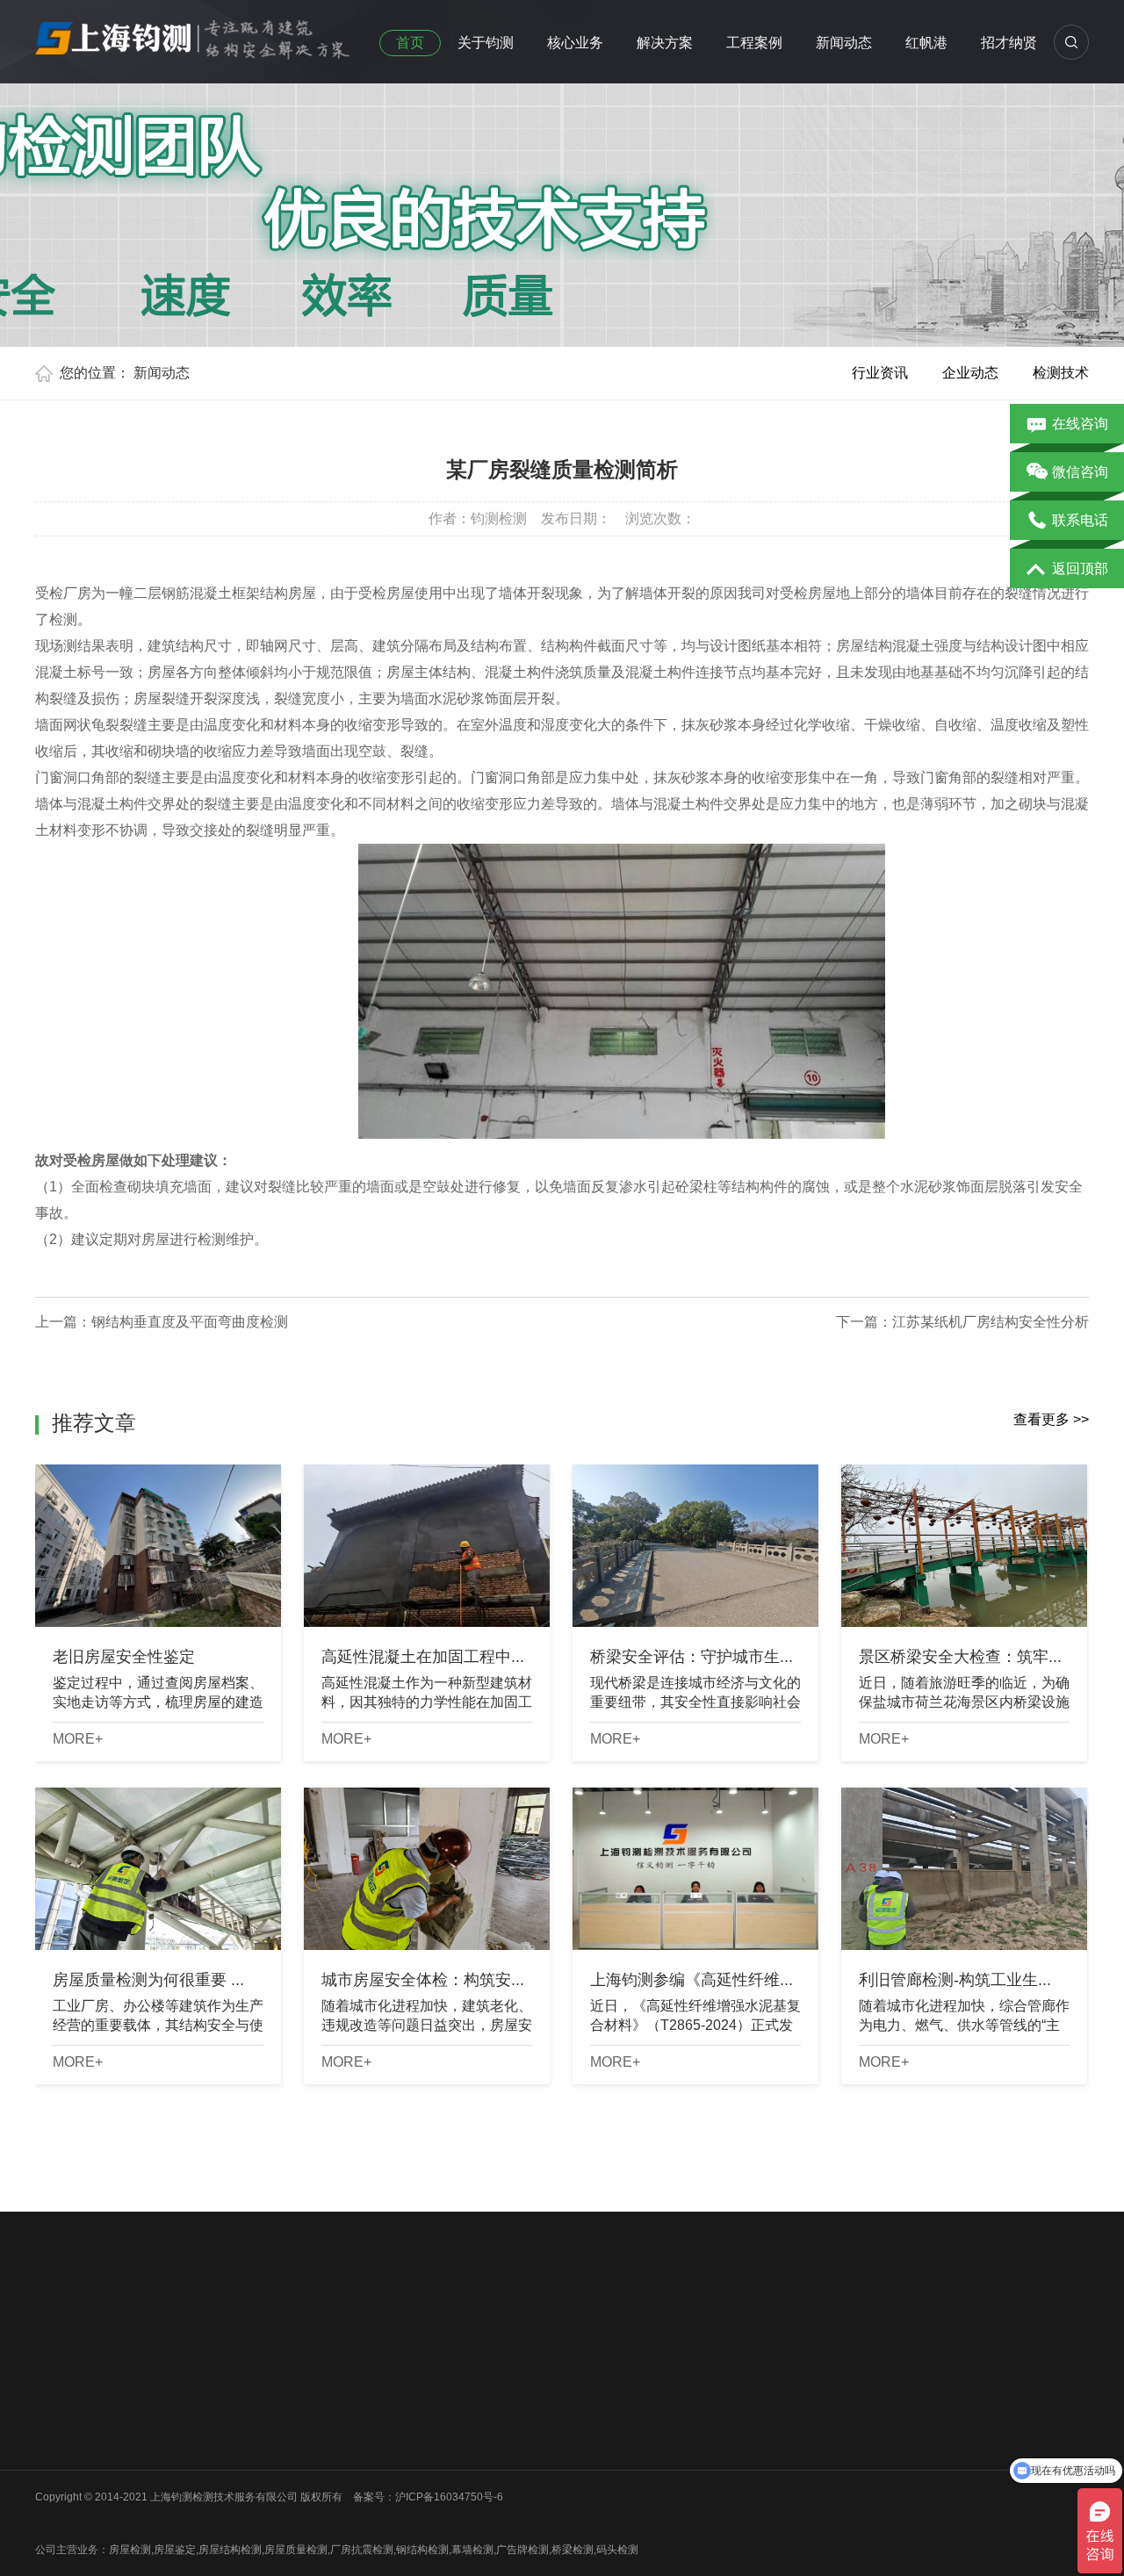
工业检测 (187, 2488)
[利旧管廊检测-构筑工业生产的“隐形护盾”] (964, 1869)
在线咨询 (1080, 424)
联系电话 (1080, 520)
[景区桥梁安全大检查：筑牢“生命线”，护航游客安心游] (964, 1546)
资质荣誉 (56, 2420)
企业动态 (970, 373)
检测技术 (1061, 373)
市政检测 (187, 2420)
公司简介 (56, 2374)
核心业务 (575, 43)
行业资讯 (880, 373)
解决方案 (665, 43)
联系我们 (56, 2465)
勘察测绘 (187, 2511)
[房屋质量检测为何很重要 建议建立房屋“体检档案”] (158, 1869)
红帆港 (926, 43)
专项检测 (318, 2443)
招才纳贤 (1009, 43)
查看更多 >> (1051, 1419)
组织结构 (56, 2397)
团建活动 (56, 2443)
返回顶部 (1080, 568)
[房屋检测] (193, 34)
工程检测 (318, 2397)
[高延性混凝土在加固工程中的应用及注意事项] (427, 1546)
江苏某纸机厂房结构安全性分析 (991, 1322)
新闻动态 (844, 43)
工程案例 (754, 43)
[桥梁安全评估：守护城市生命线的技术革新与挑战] (695, 1546)
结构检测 (318, 2420)
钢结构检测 (192, 2443)
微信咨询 (1080, 472)
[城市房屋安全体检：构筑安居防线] (427, 1869)
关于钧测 (486, 43)
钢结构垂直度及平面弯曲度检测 (190, 1322)
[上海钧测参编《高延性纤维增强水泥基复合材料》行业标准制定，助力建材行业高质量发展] (695, 1869)
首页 (410, 43)
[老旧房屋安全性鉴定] (158, 1546)
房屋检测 (187, 2374)
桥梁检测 (187, 2397)
